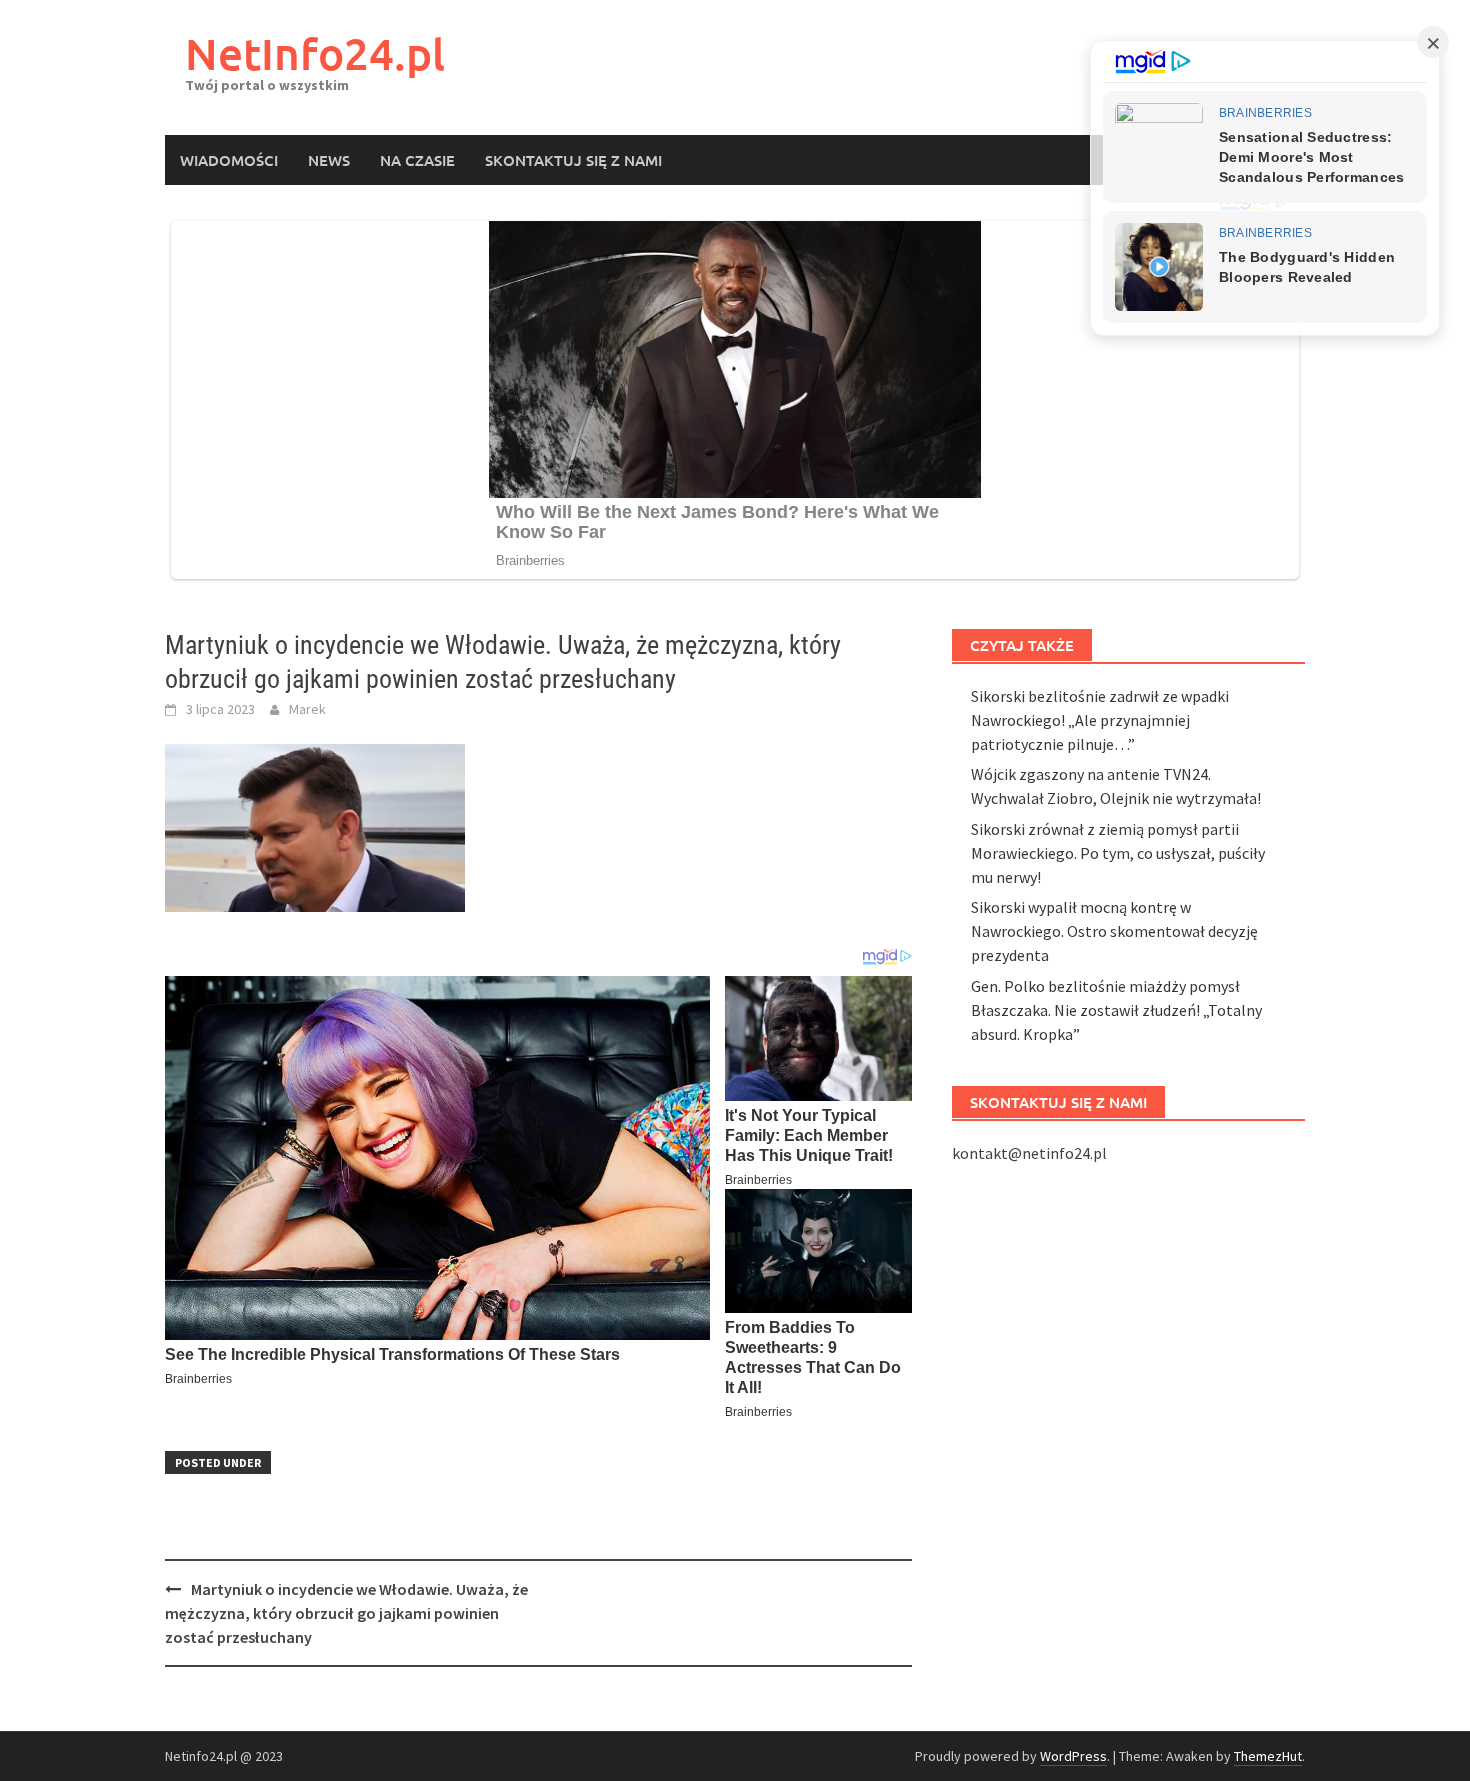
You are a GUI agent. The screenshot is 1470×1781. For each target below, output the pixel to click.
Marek (307, 709)
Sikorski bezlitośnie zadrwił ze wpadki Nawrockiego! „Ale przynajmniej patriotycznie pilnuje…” (1100, 720)
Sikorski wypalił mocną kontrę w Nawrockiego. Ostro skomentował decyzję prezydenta (1114, 931)
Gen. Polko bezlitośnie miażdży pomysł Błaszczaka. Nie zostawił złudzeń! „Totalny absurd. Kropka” (1116, 1010)
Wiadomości (229, 160)
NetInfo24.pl (315, 53)
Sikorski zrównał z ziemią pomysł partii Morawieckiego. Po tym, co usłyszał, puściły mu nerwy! (1118, 853)
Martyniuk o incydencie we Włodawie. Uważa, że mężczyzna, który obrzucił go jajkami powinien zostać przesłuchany (346, 1613)
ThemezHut (1268, 1756)
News (329, 160)
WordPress (1073, 1756)
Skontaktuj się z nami (573, 160)
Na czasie (417, 160)
